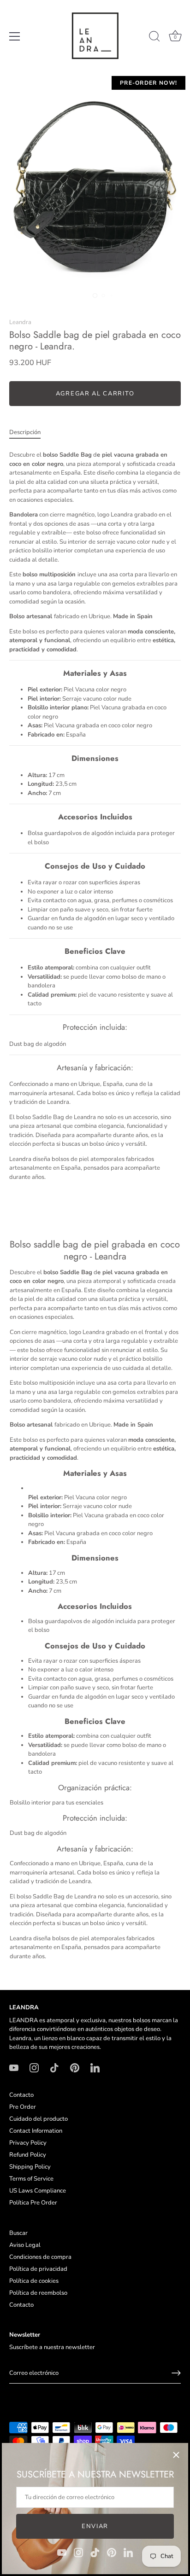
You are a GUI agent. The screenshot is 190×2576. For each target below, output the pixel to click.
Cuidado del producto (39, 2119)
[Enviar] (176, 2373)
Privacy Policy (28, 2143)
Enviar (95, 2526)
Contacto (21, 2095)
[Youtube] (62, 2552)
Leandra (20, 322)
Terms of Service (31, 2179)
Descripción (25, 432)
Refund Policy (28, 2155)
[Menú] (15, 36)
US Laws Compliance (38, 2191)
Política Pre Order (33, 2203)
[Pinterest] (112, 2552)
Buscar (18, 2233)
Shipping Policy (30, 2167)
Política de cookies (34, 2281)
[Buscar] (154, 38)
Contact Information (36, 2131)
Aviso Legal (25, 2245)
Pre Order (23, 2107)
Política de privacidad (38, 2269)
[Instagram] (78, 2552)
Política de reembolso (38, 2293)
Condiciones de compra (40, 2257)
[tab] (30, 433)
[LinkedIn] (128, 2552)
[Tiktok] (95, 2552)
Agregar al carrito (95, 394)
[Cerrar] (176, 2455)
